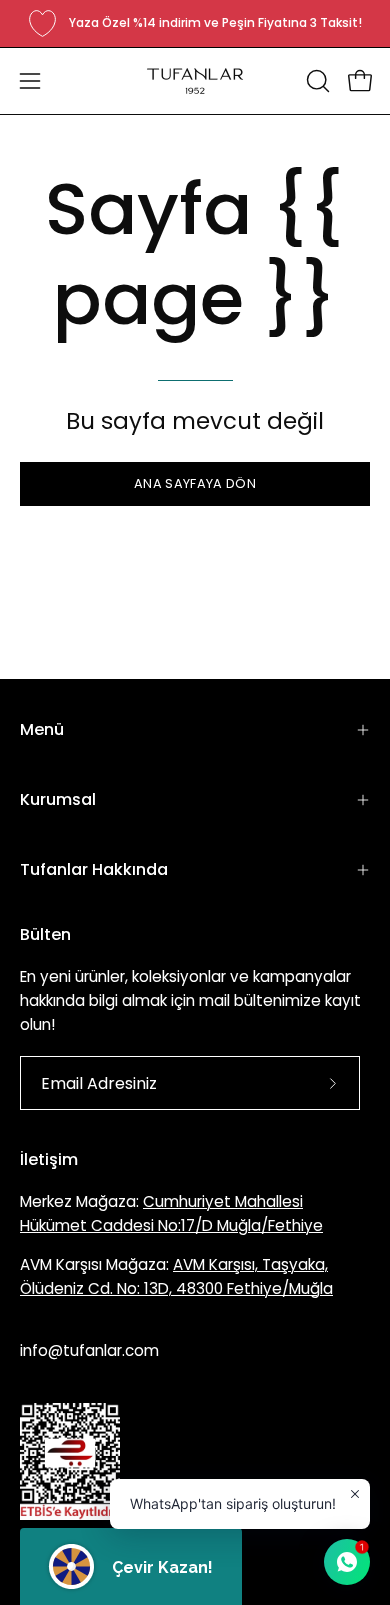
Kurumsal (58, 799)
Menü (42, 729)
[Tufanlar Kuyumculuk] (195, 81)
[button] (316, 81)
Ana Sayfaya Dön (195, 483)
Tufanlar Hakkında (94, 869)
